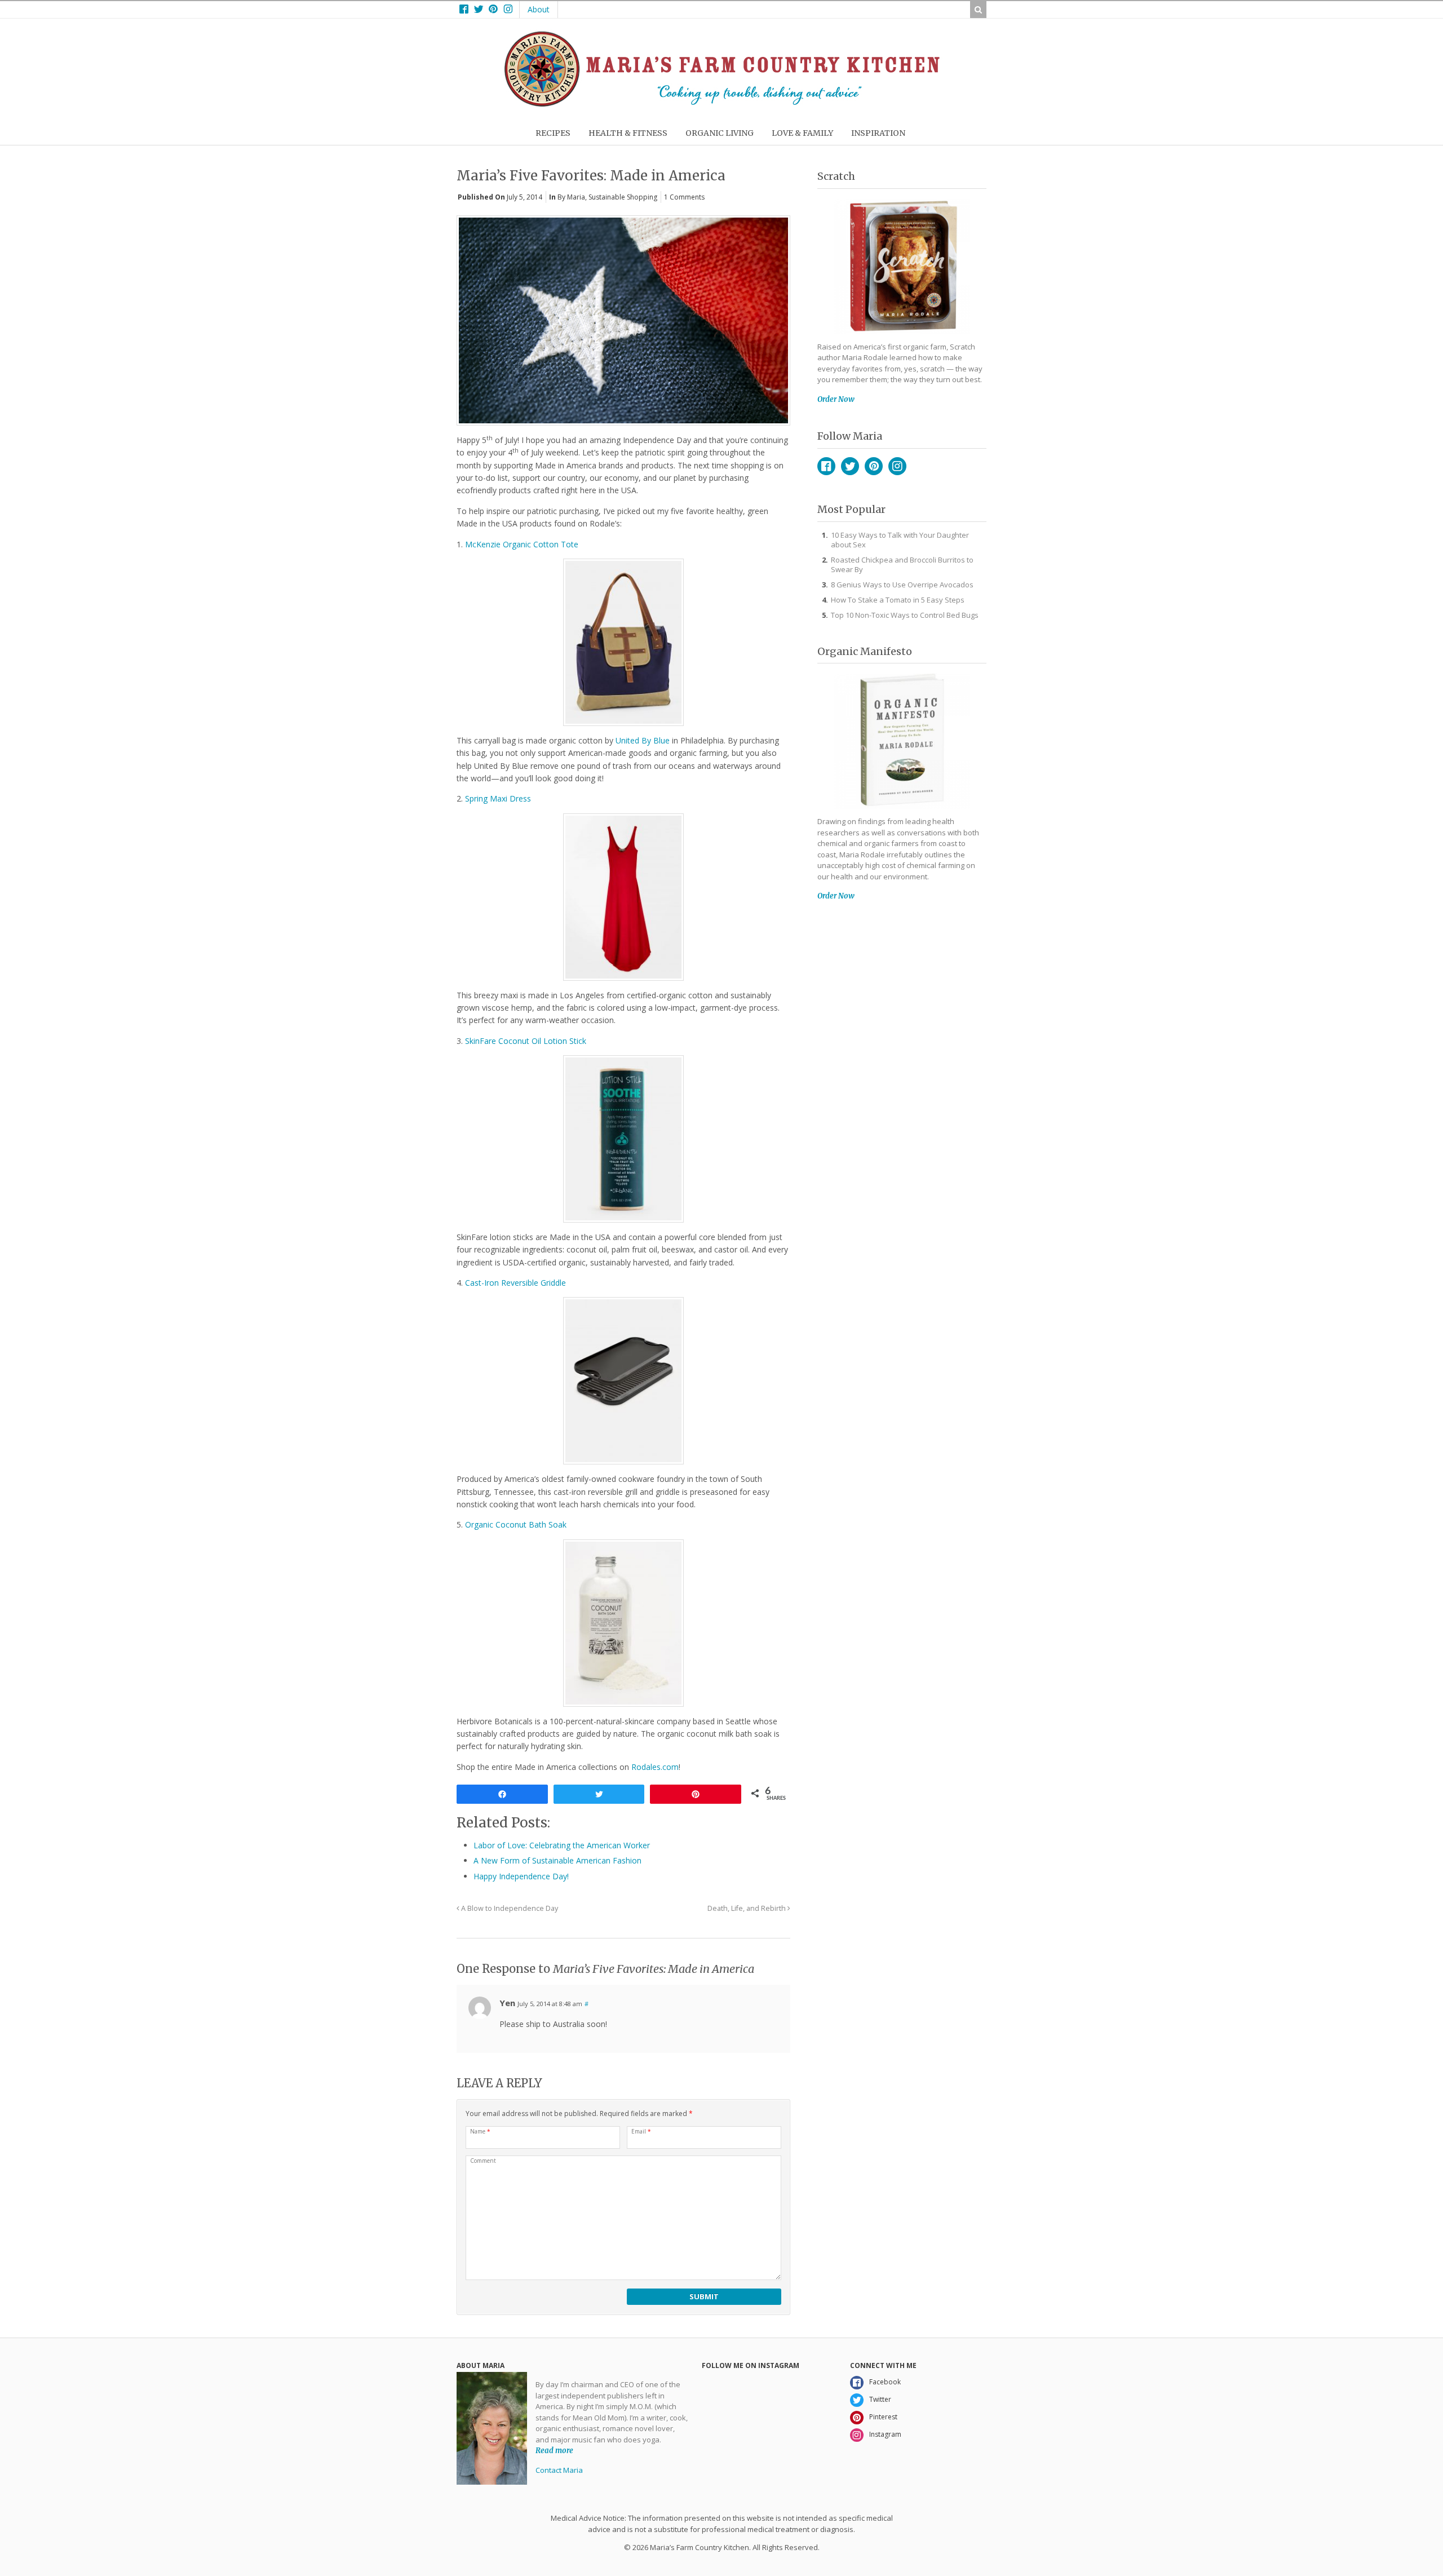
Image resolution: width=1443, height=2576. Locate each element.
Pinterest (874, 466)
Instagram (897, 466)
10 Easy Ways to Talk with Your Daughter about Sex (900, 540)
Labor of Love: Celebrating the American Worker (562, 1845)
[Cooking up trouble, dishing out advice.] (722, 104)
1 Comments (684, 197)
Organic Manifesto (865, 651)
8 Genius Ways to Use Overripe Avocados (902, 585)
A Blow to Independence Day (509, 1908)
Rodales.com (655, 1767)
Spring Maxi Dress (498, 798)
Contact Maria (559, 2470)
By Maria (571, 197)
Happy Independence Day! (521, 1876)
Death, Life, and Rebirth (747, 1908)
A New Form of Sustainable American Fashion (557, 1860)
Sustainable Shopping (623, 197)
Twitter (850, 466)
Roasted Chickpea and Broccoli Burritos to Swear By (902, 565)
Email (641, 2131)
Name (480, 2131)
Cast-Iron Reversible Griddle (515, 1283)
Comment (483, 2161)
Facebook (826, 466)
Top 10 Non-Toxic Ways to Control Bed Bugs (905, 615)
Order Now (836, 399)
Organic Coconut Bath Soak (516, 1524)
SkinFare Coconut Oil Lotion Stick (526, 1041)
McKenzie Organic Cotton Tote (522, 544)
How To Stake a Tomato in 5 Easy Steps (898, 600)
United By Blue (643, 740)
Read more (554, 2451)
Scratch (836, 176)
